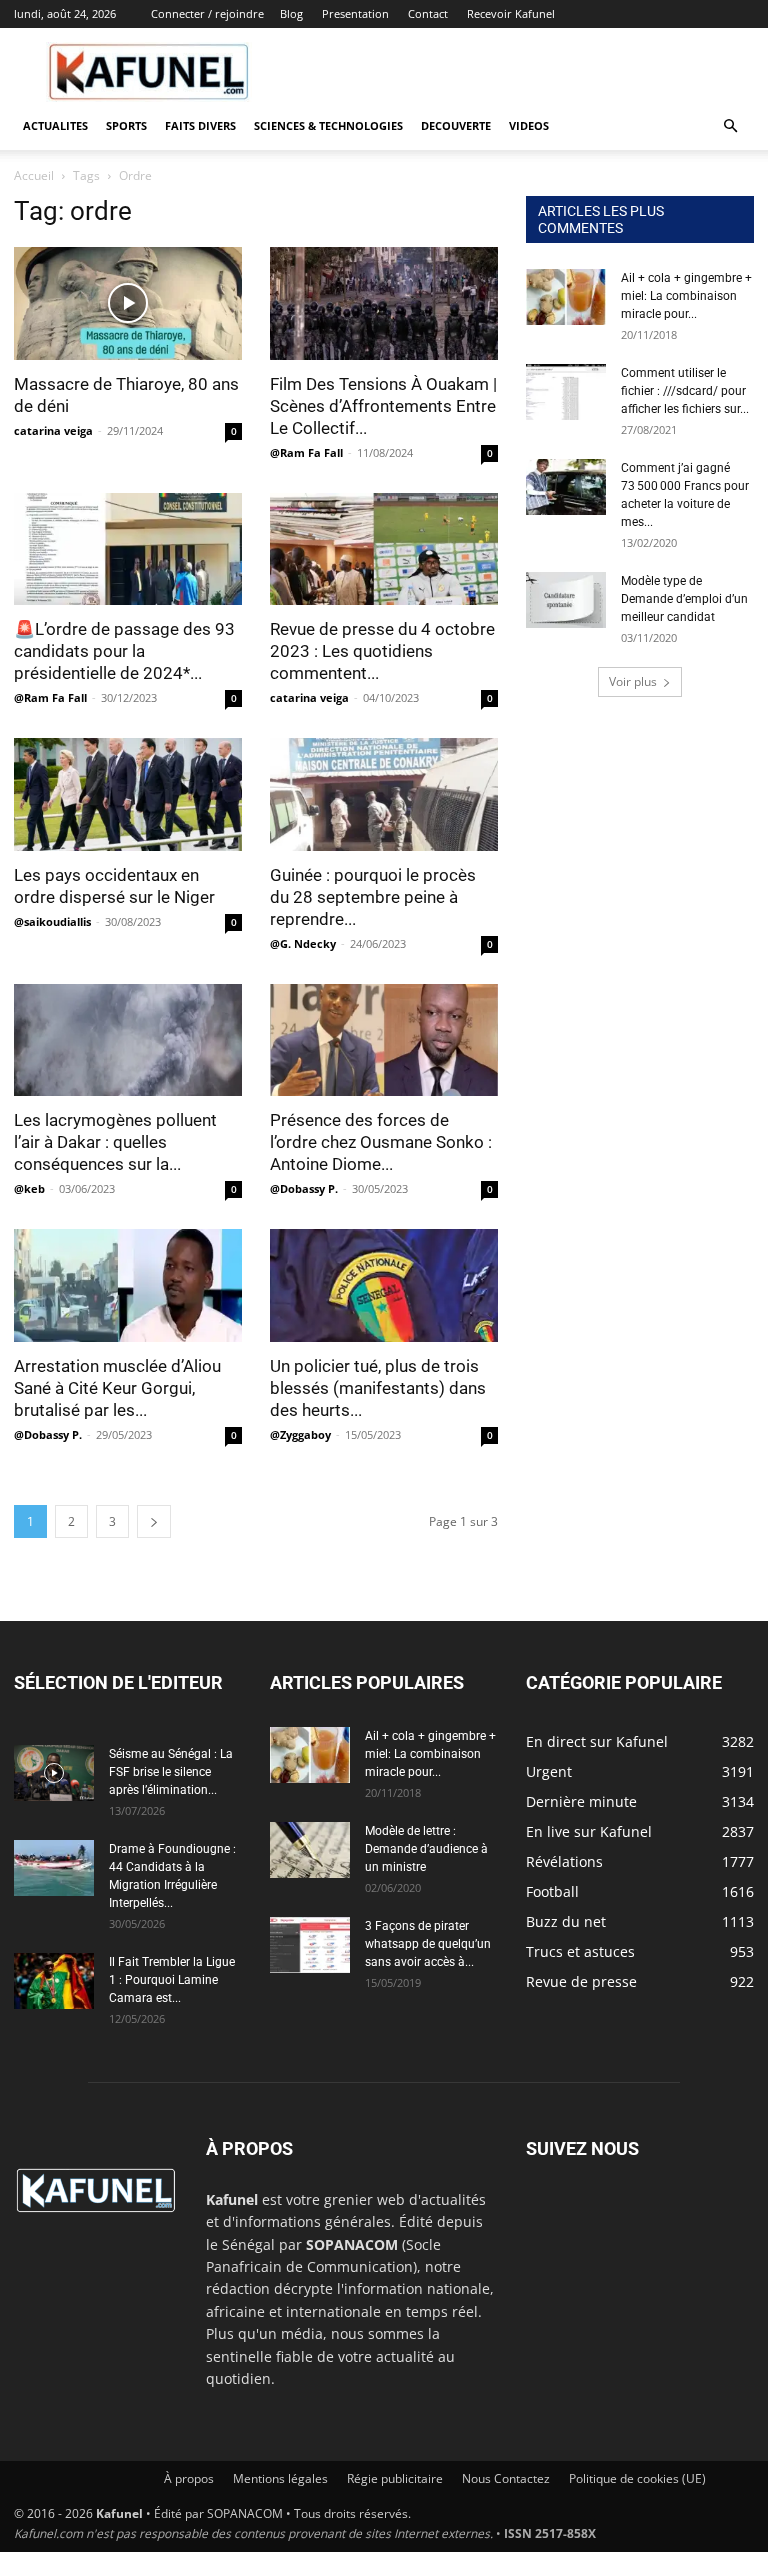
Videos (529, 125)
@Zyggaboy (300, 1434)
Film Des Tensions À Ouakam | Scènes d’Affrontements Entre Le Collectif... (383, 406)
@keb (29, 1188)
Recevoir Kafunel (511, 13)
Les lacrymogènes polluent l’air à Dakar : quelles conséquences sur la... (115, 1142)
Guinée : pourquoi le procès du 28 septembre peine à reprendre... (373, 897)
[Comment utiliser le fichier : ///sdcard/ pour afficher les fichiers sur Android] (566, 392)
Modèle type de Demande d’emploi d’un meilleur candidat (684, 599)
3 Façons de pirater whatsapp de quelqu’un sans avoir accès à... (428, 1944)
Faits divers (200, 125)
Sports (126, 125)
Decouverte (456, 125)
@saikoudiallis (52, 921)
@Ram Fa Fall (306, 452)
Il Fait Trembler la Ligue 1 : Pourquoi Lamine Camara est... (172, 1980)
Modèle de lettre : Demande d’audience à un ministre (426, 1849)
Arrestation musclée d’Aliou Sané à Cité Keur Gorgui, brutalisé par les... (117, 1388)
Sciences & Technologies (328, 125)
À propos (189, 2478)
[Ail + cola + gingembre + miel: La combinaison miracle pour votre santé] (566, 297)
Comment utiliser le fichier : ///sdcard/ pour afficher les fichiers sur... (685, 391)
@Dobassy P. (304, 1188)
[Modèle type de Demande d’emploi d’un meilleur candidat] (566, 600)
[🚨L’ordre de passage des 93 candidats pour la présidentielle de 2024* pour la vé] (128, 549)
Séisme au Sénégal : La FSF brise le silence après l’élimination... (171, 1772)
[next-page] (154, 1521)
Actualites (55, 125)
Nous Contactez (506, 2478)
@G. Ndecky (303, 943)
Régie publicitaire (395, 2478)
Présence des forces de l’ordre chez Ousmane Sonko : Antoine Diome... (381, 1142)
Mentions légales (280, 2478)
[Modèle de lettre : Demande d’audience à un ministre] (310, 1850)
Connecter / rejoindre (207, 13)
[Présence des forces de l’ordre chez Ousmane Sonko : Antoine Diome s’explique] (384, 1040)
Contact (428, 13)
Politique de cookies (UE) (637, 2478)
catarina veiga (53, 430)
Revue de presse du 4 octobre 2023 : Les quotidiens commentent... (382, 651)
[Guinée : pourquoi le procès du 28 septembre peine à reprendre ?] (384, 794)
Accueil (34, 175)
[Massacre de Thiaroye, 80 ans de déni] (128, 303)
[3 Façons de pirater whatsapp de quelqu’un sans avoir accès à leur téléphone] (310, 1945)
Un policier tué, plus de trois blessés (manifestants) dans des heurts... (378, 1388)
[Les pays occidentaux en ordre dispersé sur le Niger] (128, 794)
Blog (291, 13)
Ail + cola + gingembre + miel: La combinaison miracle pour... (686, 296)
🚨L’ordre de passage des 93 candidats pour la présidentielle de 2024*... (124, 651)
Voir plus (633, 681)
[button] (730, 126)
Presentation (355, 13)
